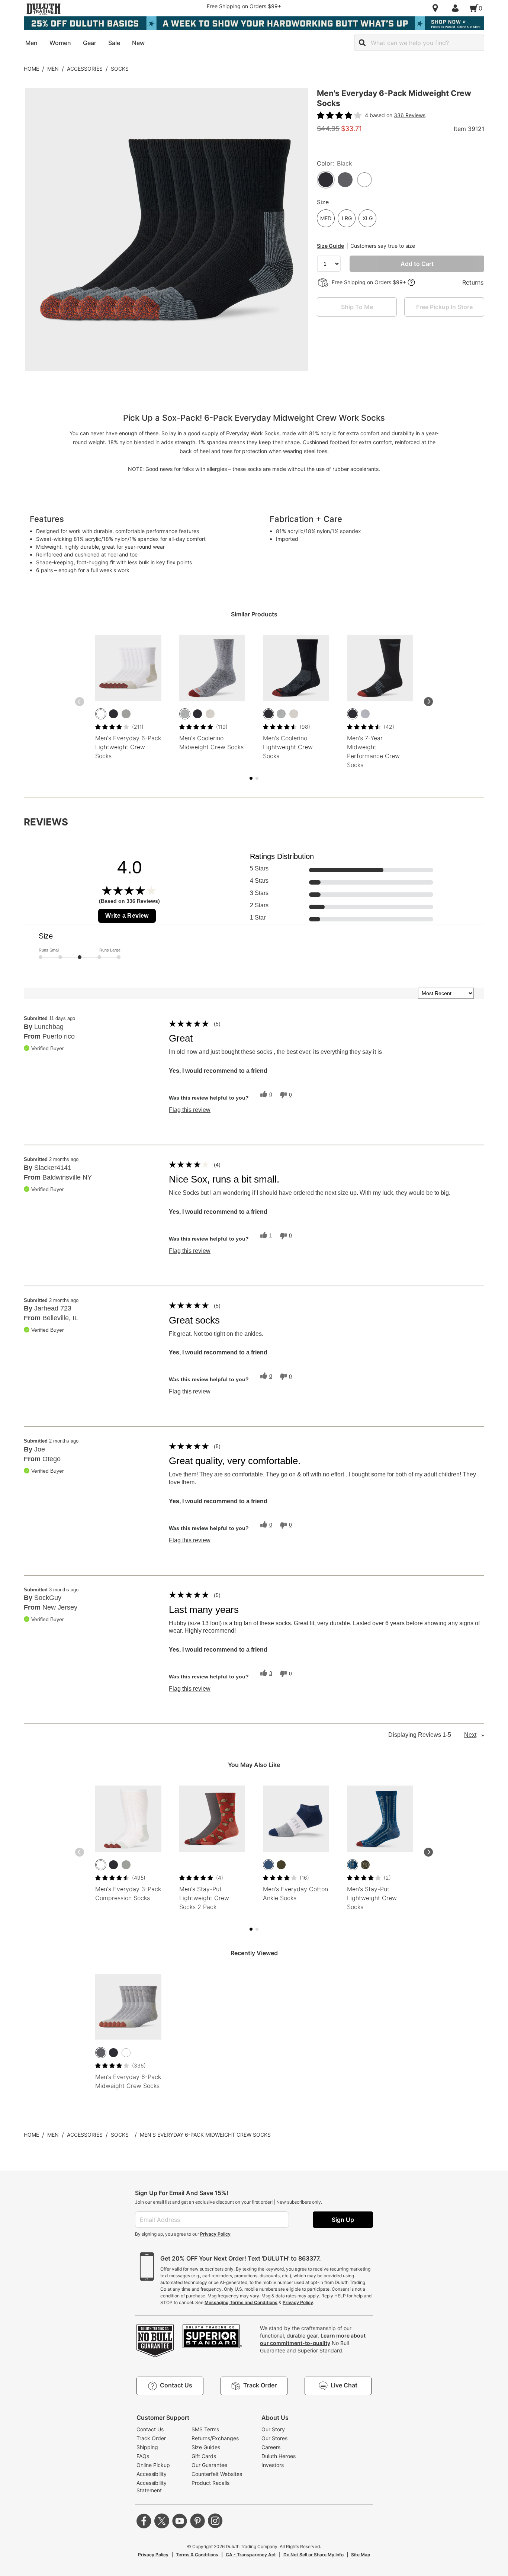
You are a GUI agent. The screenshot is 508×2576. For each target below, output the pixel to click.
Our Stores (274, 2438)
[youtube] (180, 2521)
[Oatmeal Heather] (210, 714)
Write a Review (127, 916)
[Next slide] (428, 702)
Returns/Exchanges (215, 2438)
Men (53, 69)
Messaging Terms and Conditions (241, 2302)
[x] (162, 2521)
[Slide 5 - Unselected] (257, 778)
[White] (101, 714)
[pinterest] (197, 2521)
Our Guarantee (209, 2465)
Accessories (85, 69)
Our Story (273, 2429)
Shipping (147, 2447)
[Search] (362, 43)
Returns (473, 282)
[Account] (457, 8)
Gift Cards (204, 2456)
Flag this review (190, 1110)
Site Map (361, 2555)
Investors (273, 2465)
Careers (271, 2447)
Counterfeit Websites (217, 2474)
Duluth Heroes (279, 2456)
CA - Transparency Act (251, 2555)
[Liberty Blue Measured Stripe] (353, 1865)
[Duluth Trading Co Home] (44, 9)
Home (31, 69)
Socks (120, 69)
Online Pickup (153, 2465)
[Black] (113, 714)
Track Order (151, 2438)
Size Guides (206, 2447)
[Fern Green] (281, 1865)
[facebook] (144, 2521)
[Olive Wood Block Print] (365, 1865)
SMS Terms (205, 2429)
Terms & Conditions (197, 2555)
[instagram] (215, 2521)
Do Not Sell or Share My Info (314, 2555)
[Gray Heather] (185, 714)
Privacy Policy (215, 2234)
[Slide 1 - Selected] (251, 778)
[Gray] (365, 714)
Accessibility (152, 2474)
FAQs (143, 2456)
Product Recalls (210, 2483)
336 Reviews (410, 115)
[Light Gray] (126, 714)
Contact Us (150, 2429)
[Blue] (269, 1865)
